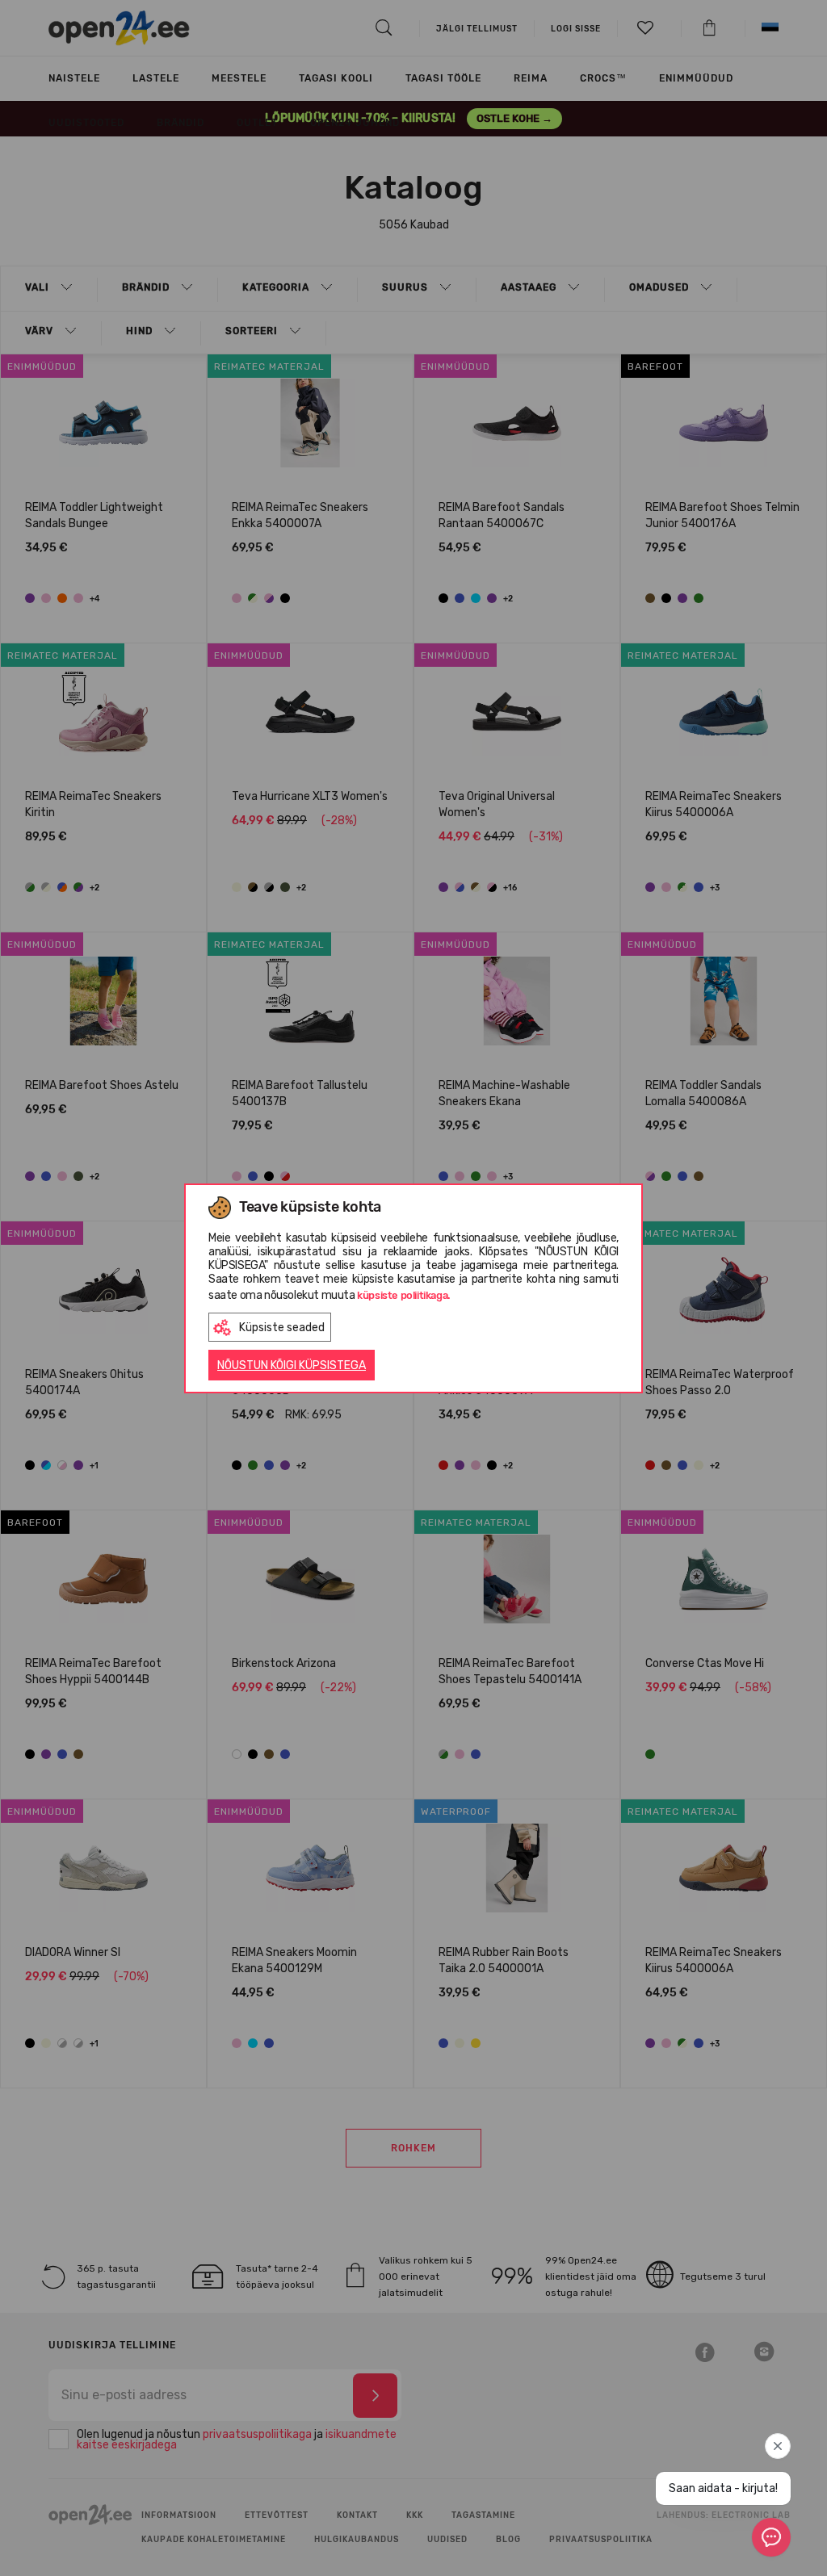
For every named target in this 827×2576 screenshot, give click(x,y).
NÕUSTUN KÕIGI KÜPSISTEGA (292, 1365)
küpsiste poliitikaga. (404, 1295)
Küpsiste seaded (282, 1328)
